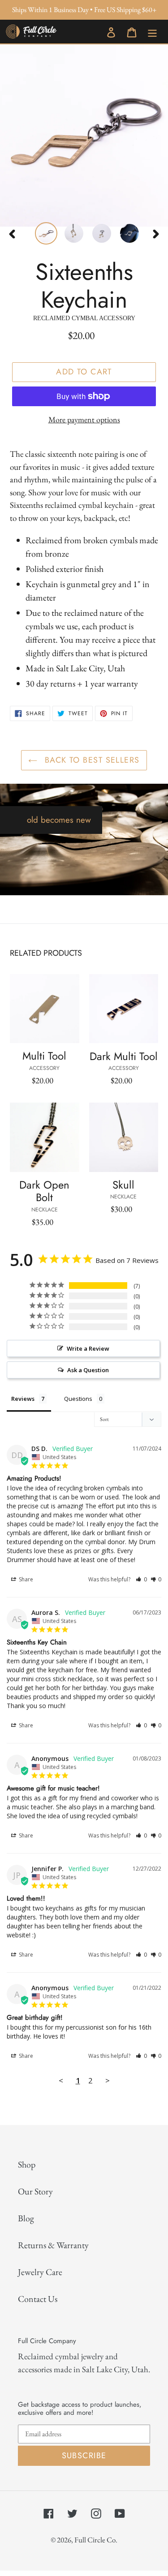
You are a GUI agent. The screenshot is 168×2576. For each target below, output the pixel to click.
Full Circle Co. (96, 2540)
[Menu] (152, 31)
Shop (27, 2164)
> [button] (108, 2080)
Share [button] (25, 1579)
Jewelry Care (40, 2272)
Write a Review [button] (88, 1348)
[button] (141, 1579)
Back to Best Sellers (90, 760)
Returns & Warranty (53, 2245)
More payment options (84, 419)
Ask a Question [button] (88, 1370)
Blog (26, 2218)
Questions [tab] (78, 1399)
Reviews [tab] (23, 1399)
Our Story (35, 2191)
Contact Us (38, 2299)
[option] (42, 233)
